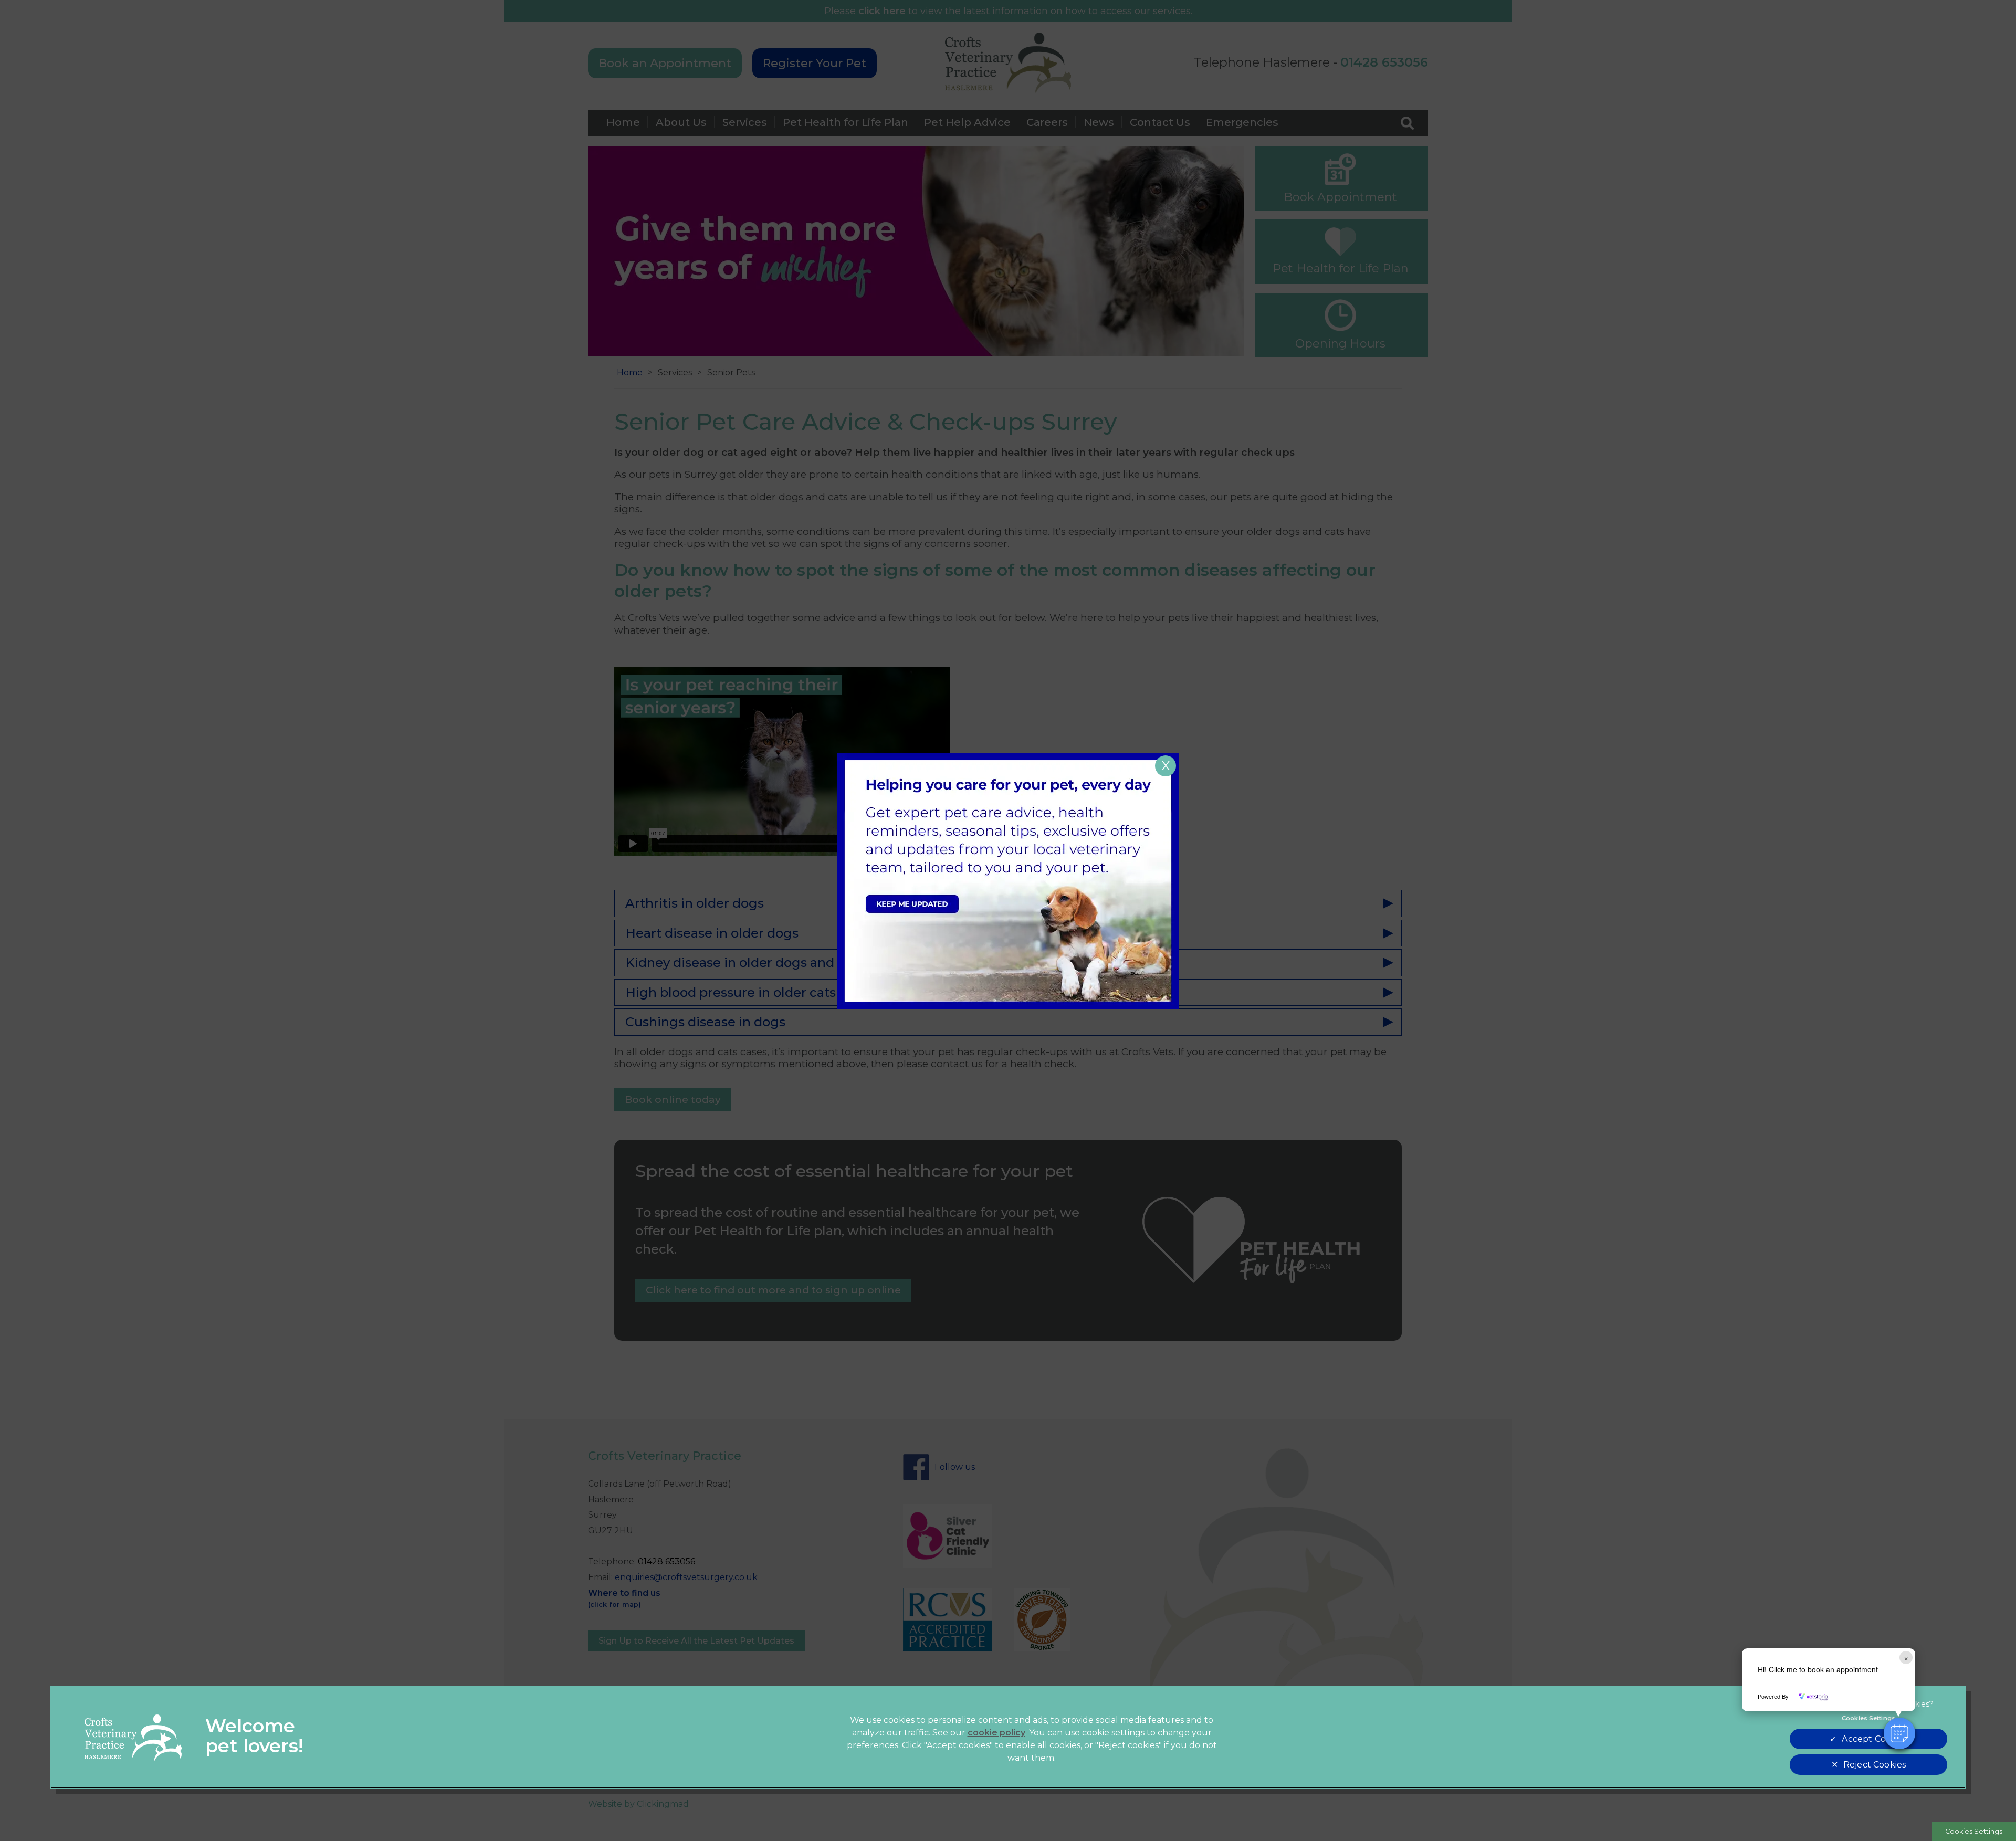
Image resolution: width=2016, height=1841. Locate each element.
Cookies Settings (1974, 1831)
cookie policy (996, 1733)
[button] (1899, 1733)
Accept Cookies (1874, 1739)
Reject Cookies (1875, 1765)
